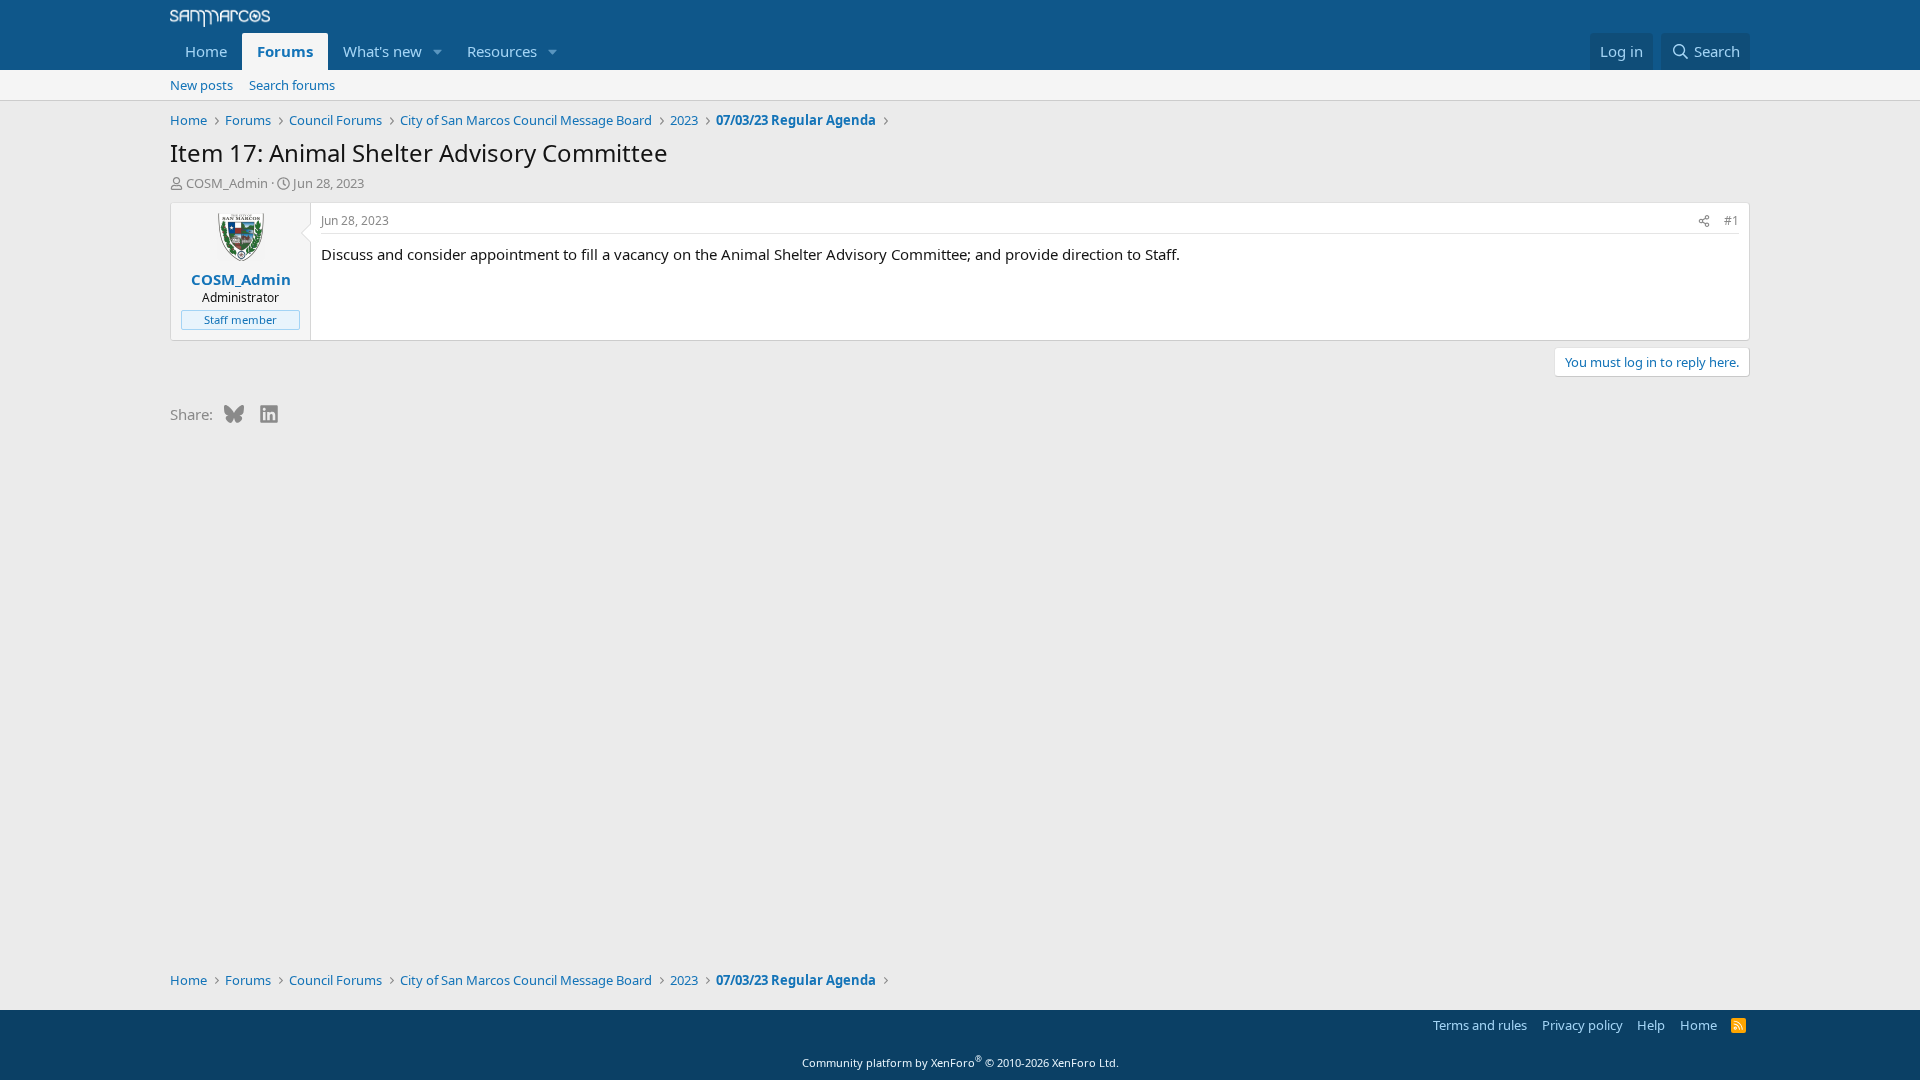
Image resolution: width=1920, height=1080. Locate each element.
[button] (438, 51)
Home (206, 51)
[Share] (1704, 221)
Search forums (292, 85)
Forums (285, 51)
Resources (502, 51)
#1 (1731, 220)
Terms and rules (1480, 1025)
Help (1651, 1025)
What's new (382, 51)
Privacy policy (1582, 1025)
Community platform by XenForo (960, 1062)
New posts (201, 85)
